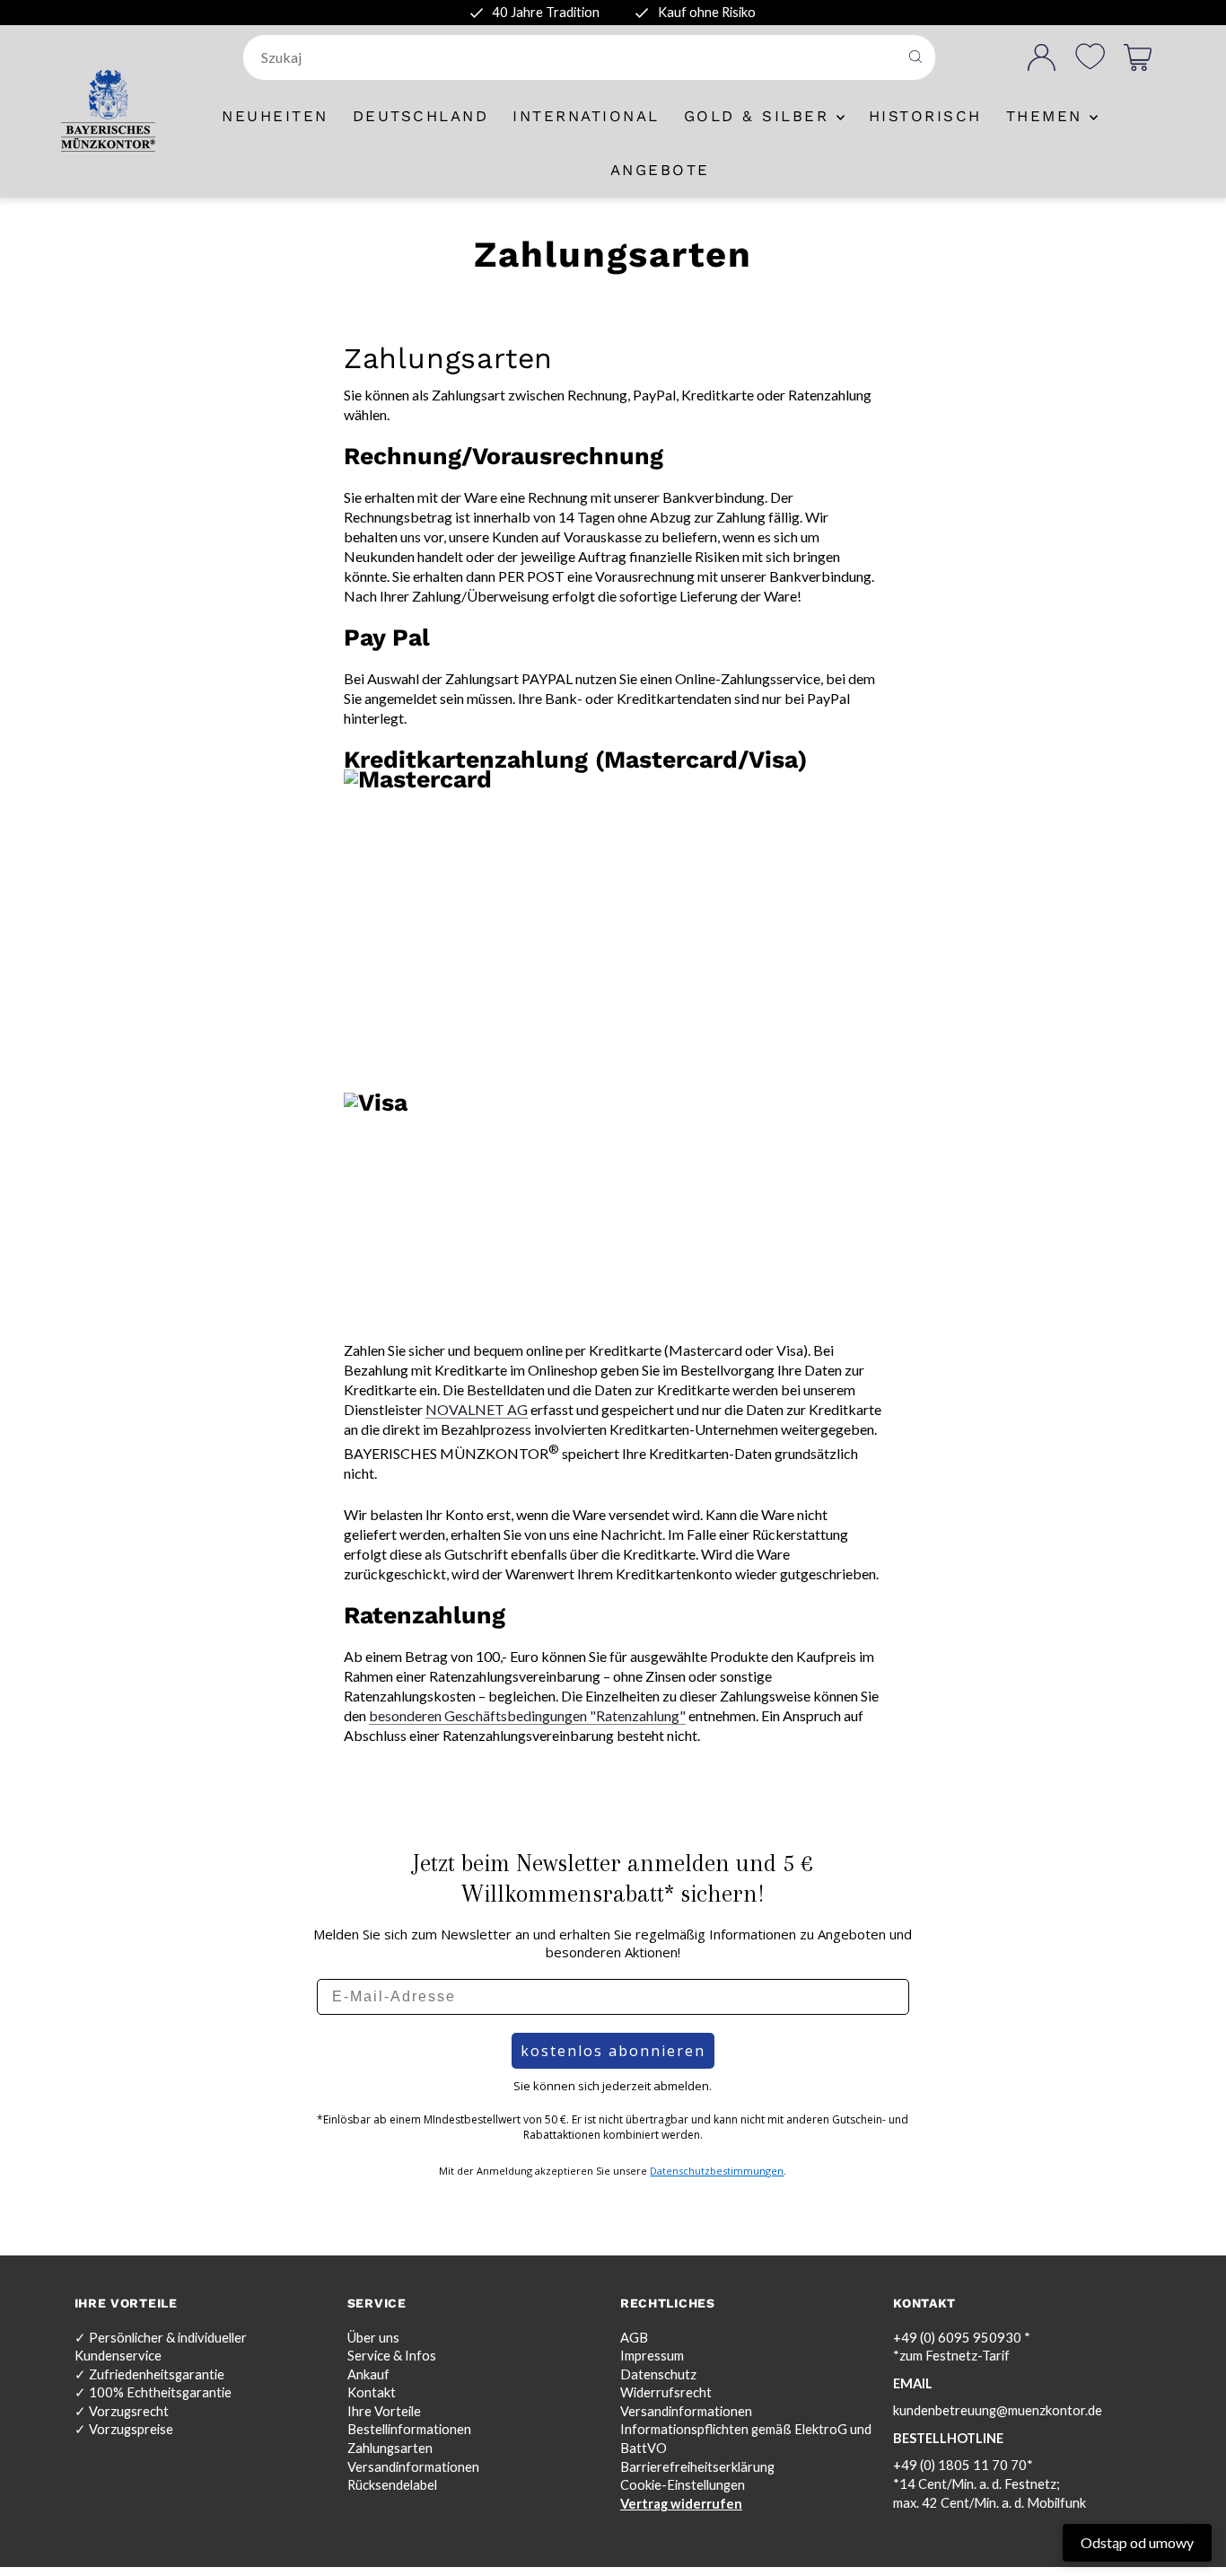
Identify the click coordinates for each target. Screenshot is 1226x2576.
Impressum (652, 2356)
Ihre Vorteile (384, 2411)
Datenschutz (658, 2374)
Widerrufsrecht (666, 2392)
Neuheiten (275, 116)
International (586, 116)
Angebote (660, 170)
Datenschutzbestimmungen (717, 2171)
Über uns (373, 2338)
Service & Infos (392, 2356)
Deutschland (421, 116)
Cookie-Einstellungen (683, 2485)
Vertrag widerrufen (681, 2504)
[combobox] (572, 57)
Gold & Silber (760, 116)
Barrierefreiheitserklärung (697, 2467)
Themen (1048, 116)
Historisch (925, 116)
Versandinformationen (413, 2467)
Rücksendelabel (392, 2485)
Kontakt (372, 2392)
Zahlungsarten (390, 2448)
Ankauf (368, 2374)
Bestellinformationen (409, 2429)
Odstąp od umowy (1137, 2542)
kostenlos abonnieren (613, 2051)
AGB (634, 2338)
